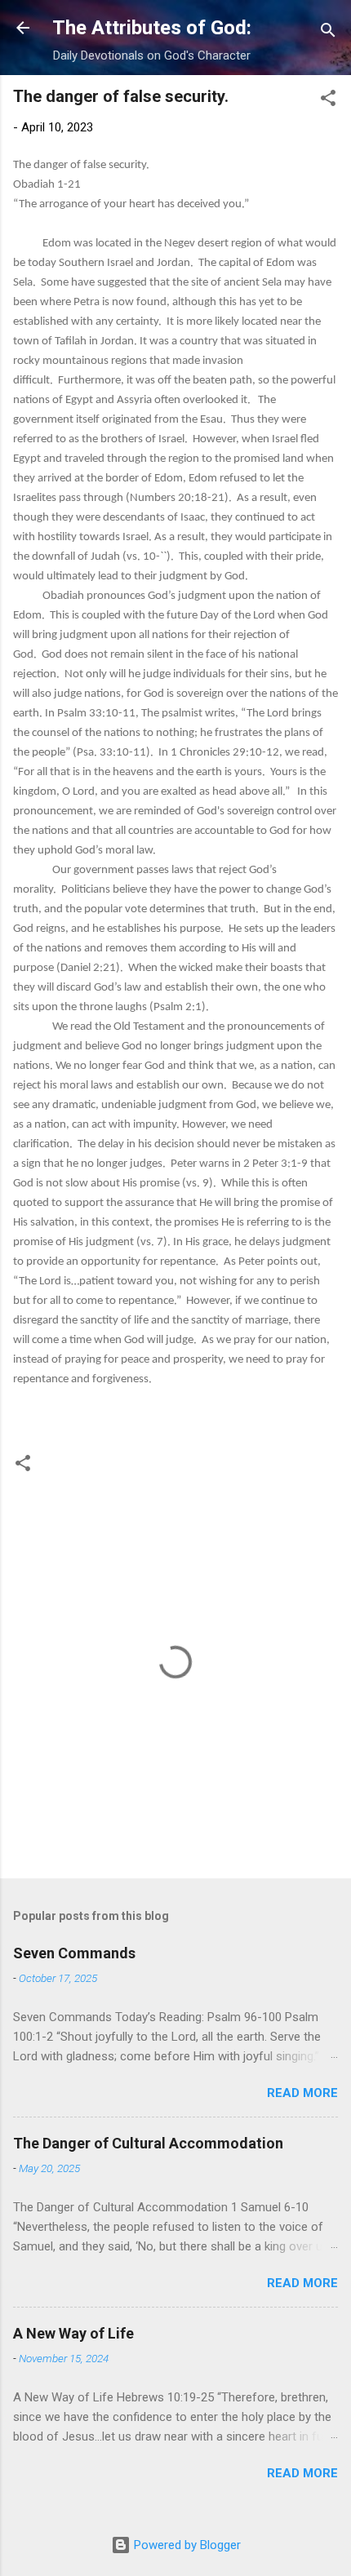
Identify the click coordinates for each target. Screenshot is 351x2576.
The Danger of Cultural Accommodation (148, 2143)
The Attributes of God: (152, 28)
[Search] (328, 33)
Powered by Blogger (186, 2545)
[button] (328, 101)
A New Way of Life (73, 2333)
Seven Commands (74, 1953)
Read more (302, 2093)
